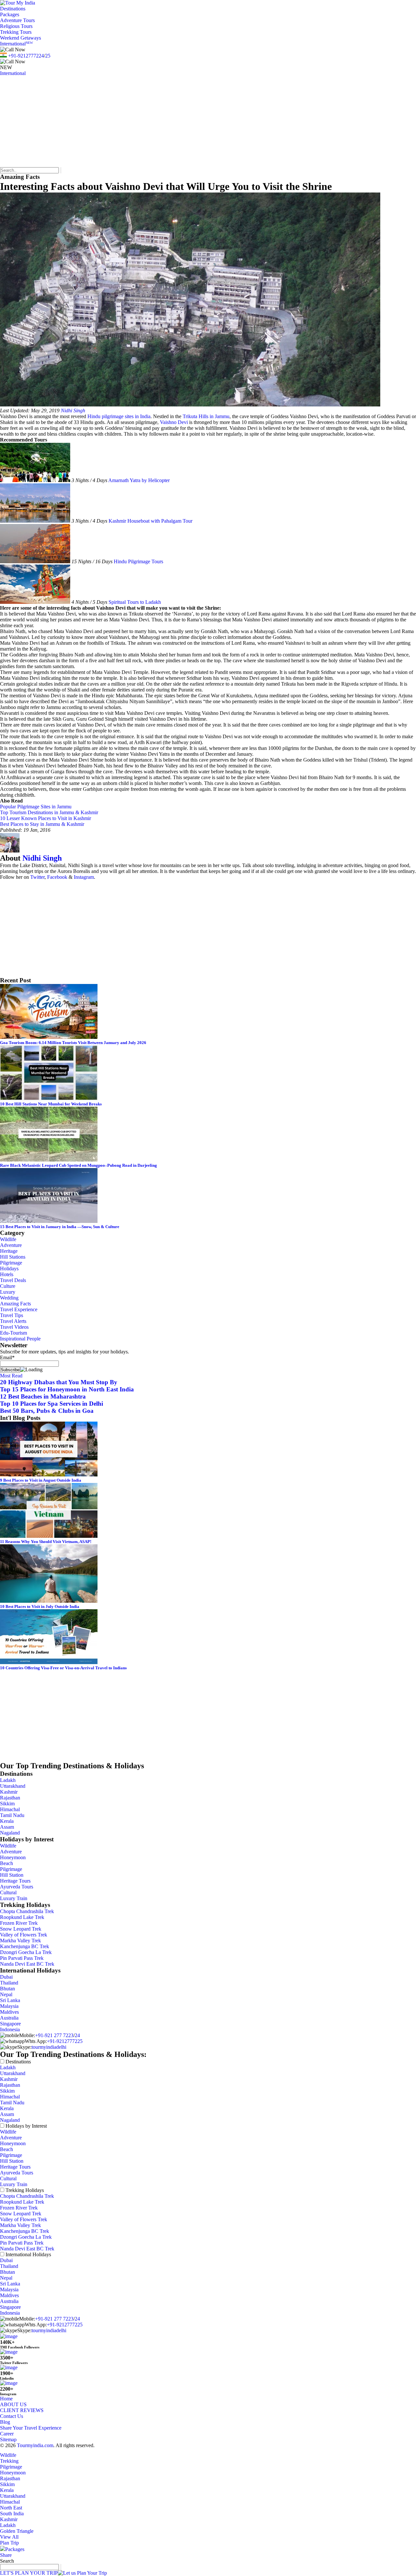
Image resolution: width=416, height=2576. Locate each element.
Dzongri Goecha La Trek (26, 1952)
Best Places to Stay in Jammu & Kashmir (42, 824)
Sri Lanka (10, 2000)
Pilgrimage (11, 1263)
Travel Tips (12, 1315)
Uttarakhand (13, 1786)
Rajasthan (10, 1798)
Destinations (13, 9)
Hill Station (12, 1875)
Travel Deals (13, 1280)
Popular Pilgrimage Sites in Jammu (36, 807)
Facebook (57, 877)
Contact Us (12, 2416)
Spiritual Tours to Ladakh (135, 602)
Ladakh (8, 1780)
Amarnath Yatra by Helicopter (139, 480)
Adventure (11, 1245)
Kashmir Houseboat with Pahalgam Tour (150, 521)
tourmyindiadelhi (49, 2047)
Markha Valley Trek (20, 1941)
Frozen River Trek (19, 1923)
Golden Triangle (17, 2531)
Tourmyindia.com (35, 2445)
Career (7, 2434)
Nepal (6, 1994)
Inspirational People (20, 1339)
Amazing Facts (15, 1304)
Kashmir (9, 1792)
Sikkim (7, 1804)
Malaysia (9, 2006)
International (16, 44)
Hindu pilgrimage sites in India (119, 416)
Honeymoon (13, 1857)
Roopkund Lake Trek (22, 1917)
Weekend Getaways (20, 38)
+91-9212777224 (26, 56)
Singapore (10, 2024)
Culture (8, 1286)
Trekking (9, 2461)
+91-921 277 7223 (54, 2035)
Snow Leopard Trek (21, 1929)
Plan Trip (9, 2543)
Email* (7, 1357)
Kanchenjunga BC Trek (25, 1946)
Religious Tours (16, 26)
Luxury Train (14, 1898)
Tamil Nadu (12, 1815)
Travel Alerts (13, 1321)
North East (11, 2508)
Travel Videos (14, 1327)
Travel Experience (19, 1309)
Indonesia (10, 2029)
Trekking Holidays (25, 2190)
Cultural (8, 1892)
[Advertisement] (195, 122)
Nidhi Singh (73, 411)
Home (6, 2399)
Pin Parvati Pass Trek (22, 1958)
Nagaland (10, 1833)
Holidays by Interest (26, 2126)
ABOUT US (13, 2404)
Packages (10, 14)
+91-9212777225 (65, 2041)
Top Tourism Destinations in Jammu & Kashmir (49, 812)
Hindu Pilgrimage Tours (138, 561)
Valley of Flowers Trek (24, 1935)
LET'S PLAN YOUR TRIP (29, 2573)
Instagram (84, 877)
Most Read (11, 1376)
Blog (5, 2422)
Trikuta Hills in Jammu (206, 416)
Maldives (9, 2012)
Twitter (37, 877)
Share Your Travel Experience (31, 2428)
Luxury (8, 1292)
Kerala (7, 1821)
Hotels (7, 1274)
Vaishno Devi (174, 422)
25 (48, 56)
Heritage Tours (15, 1881)
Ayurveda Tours (17, 1887)
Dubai (6, 1977)
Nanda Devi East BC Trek (27, 1964)
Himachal (10, 1809)
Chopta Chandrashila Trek (27, 1911)
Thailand (9, 1983)
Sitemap (8, 2439)
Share (6, 2555)
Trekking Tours (16, 32)
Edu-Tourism (13, 1333)
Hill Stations (13, 1257)
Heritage (9, 1251)
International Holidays (28, 2254)
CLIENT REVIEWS (22, 2410)
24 (77, 2035)
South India (12, 2514)
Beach (6, 1863)
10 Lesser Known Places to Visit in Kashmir (45, 818)
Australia (9, 2018)
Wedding (9, 1298)
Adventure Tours (17, 20)
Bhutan (7, 1989)
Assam (7, 1827)
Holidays (9, 1269)
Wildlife (8, 1239)
